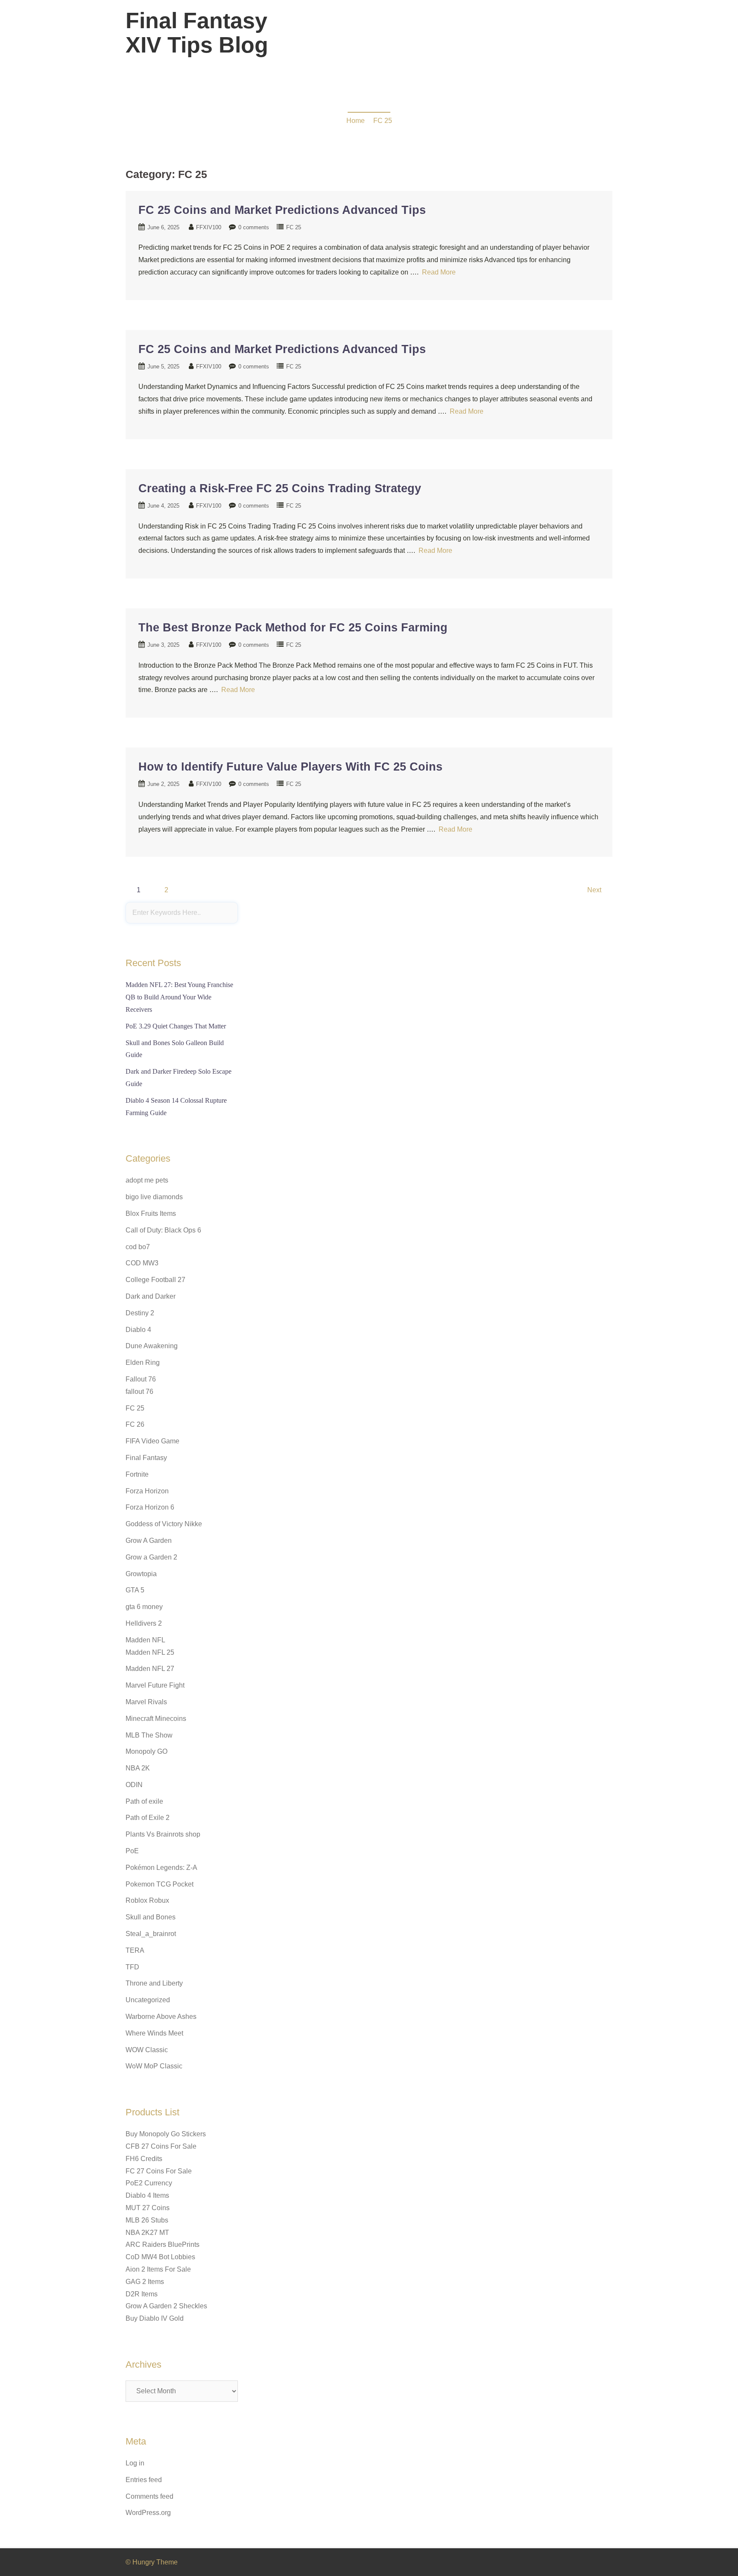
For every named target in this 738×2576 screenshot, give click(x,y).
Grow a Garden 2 (151, 1557)
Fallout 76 (141, 1379)
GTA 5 (135, 1590)
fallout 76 (139, 1392)
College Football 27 (155, 1280)
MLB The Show (149, 1735)
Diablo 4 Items (147, 2195)
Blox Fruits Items (151, 1214)
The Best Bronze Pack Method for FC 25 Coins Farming (293, 628)
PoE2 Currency (149, 2183)
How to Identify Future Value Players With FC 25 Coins (290, 767)
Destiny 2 (140, 1313)
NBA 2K (138, 1768)
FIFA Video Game (152, 1441)
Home (356, 121)
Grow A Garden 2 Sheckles (166, 2306)
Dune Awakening (152, 1346)
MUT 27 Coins (148, 2208)
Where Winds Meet (154, 2033)
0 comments (254, 227)
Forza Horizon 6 (150, 1507)
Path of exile (144, 1801)
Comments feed (149, 2496)
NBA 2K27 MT (147, 2233)
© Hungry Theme (152, 2562)
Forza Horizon (147, 1491)
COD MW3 (142, 1263)
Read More (439, 272)
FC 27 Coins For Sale (159, 2171)
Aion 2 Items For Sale (158, 2269)
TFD (132, 1967)
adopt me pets (147, 1180)
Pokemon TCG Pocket (160, 1884)
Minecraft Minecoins (156, 1719)
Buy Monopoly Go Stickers (166, 2134)
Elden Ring (143, 1362)
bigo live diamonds (154, 1197)
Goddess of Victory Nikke (164, 1524)
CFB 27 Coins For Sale (161, 2146)
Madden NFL (145, 1640)
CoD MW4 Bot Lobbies (160, 2257)
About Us (546, 38)
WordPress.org (148, 2513)
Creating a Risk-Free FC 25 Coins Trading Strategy (280, 488)
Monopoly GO (146, 1751)
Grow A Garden (149, 1541)
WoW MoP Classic (154, 2066)
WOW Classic (147, 2050)
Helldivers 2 (144, 1623)
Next (594, 890)
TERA (135, 1950)
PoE (132, 1851)
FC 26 (135, 1424)
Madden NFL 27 (150, 1669)
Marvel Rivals (146, 1702)
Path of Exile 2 (148, 1818)
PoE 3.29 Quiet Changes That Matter (176, 1026)
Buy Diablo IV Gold (155, 2318)
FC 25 (383, 121)
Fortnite (137, 1474)
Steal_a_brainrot (151, 1934)
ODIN (134, 1785)
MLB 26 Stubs (147, 2220)
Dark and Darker (151, 1296)
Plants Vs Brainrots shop (163, 1834)
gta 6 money (144, 1607)
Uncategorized (148, 2000)
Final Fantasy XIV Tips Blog (197, 33)
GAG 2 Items (145, 2282)
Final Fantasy (146, 1458)
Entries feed (144, 2480)
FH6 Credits (144, 2159)
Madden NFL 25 (150, 1652)
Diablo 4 (138, 1330)
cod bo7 (138, 1247)
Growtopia (141, 1574)
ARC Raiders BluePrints (163, 2245)
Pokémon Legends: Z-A (161, 1868)
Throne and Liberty (154, 1983)
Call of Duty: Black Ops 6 (163, 1230)
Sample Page (588, 38)
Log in (135, 2463)
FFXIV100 (209, 227)
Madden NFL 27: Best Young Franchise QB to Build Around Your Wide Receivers (179, 997)
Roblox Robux (147, 1900)
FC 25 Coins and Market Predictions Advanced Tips (282, 210)
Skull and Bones (151, 1917)
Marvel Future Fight (155, 1685)
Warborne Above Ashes (161, 2017)
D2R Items (142, 2294)
